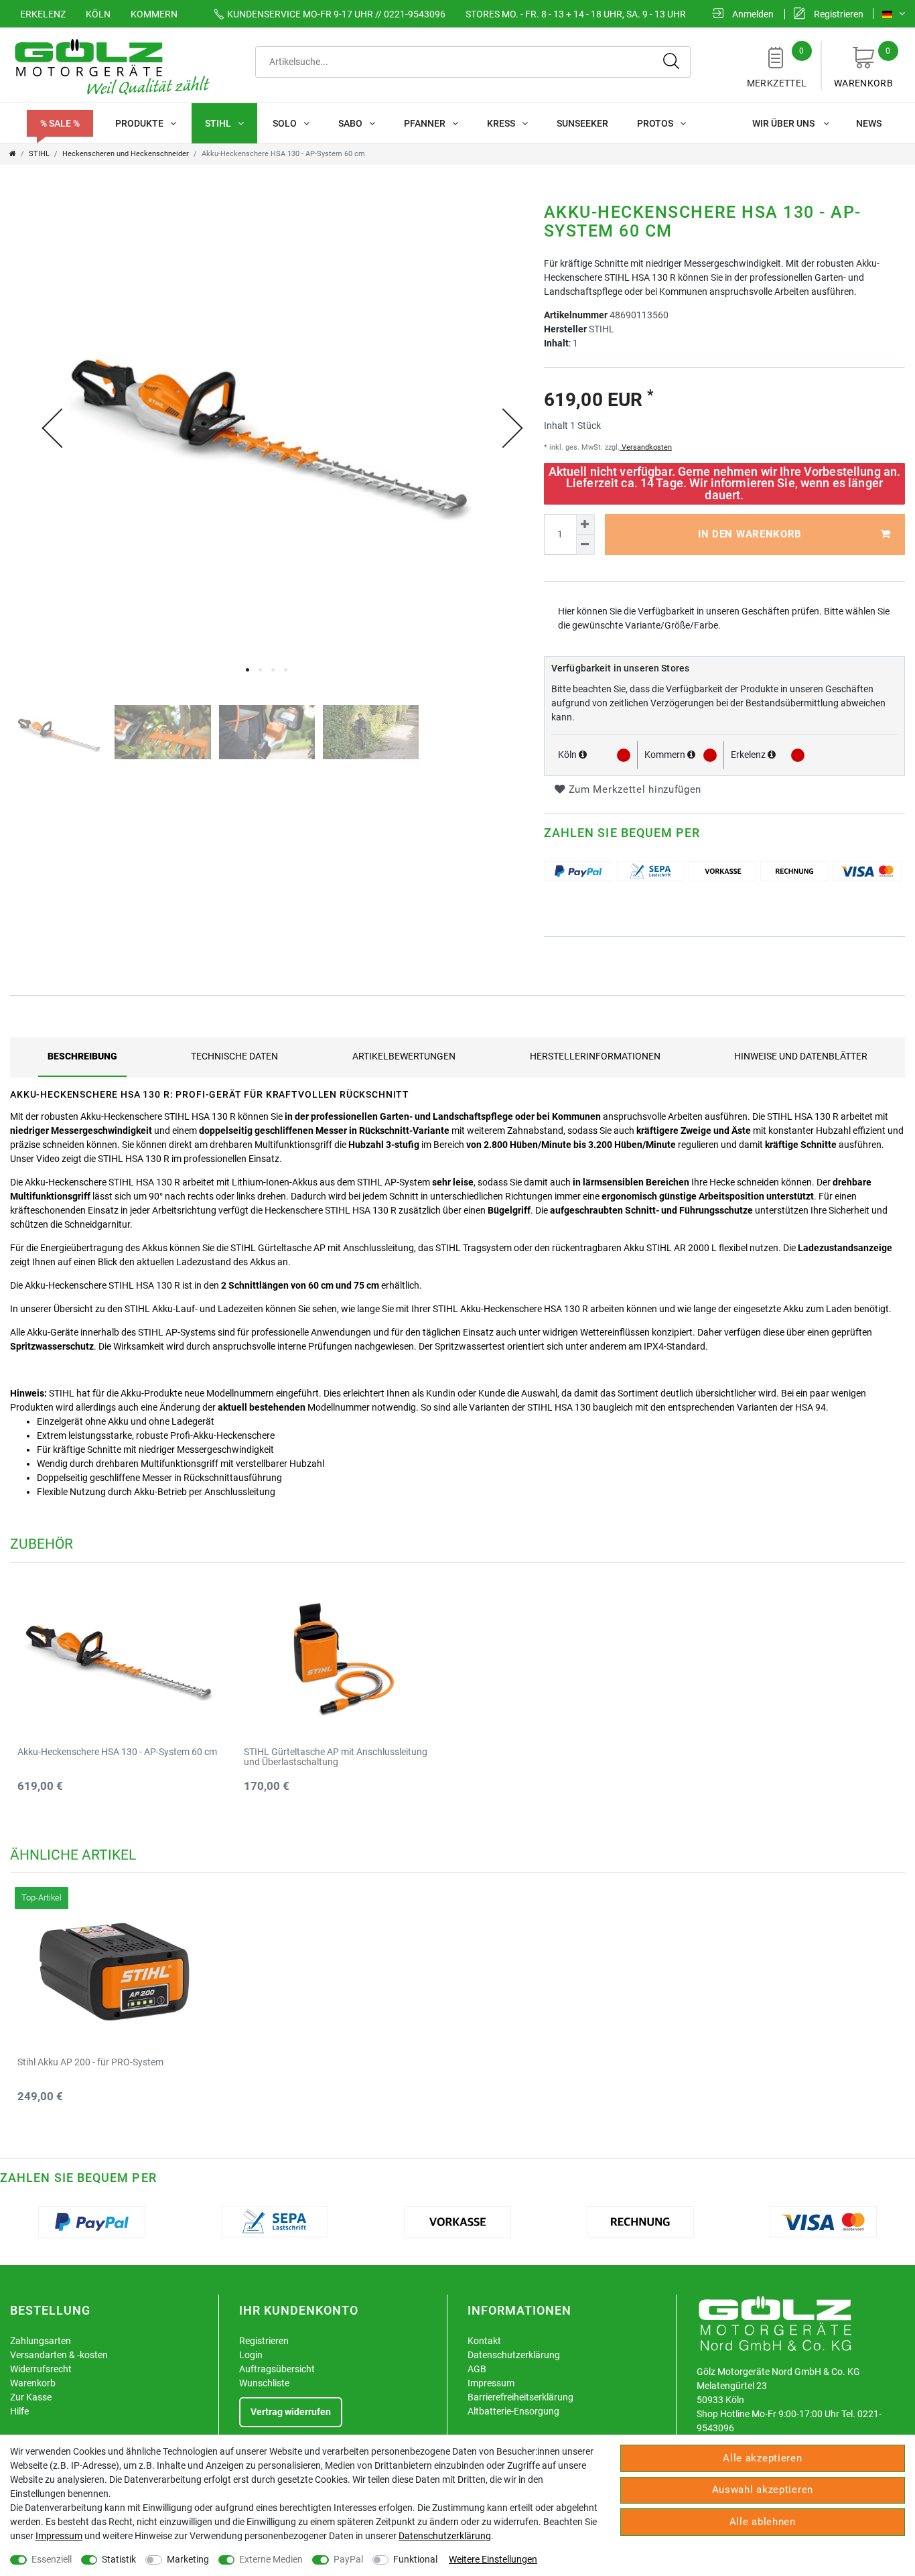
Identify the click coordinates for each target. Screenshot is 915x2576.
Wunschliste (264, 2383)
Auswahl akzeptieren (763, 2490)
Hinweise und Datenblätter (801, 1056)
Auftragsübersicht (277, 2369)
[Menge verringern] (585, 545)
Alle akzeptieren (762, 2458)
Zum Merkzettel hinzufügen (633, 789)
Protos (655, 123)
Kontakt (484, 2341)
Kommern (154, 14)
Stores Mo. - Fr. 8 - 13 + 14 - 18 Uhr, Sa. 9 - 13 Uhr (576, 14)
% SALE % (60, 123)
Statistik (119, 2559)
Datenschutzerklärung (514, 2355)
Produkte (139, 123)
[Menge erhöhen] (585, 524)
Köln (98, 14)
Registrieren (264, 2341)
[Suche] (672, 62)
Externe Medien (271, 2559)
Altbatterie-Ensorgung (513, 2411)
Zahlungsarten (41, 2341)
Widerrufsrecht (41, 2369)
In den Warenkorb (750, 534)
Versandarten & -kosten (59, 2355)
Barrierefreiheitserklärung (520, 2397)
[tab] (82, 1056)
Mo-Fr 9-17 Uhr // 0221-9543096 (336, 14)
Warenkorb (863, 67)
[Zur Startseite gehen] (13, 154)
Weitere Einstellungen (493, 2559)
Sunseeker (582, 123)
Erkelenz (43, 14)
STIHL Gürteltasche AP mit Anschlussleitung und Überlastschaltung (336, 1757)
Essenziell (52, 2559)
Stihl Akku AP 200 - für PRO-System (90, 2062)
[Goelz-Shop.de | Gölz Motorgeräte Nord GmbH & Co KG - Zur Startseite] (111, 66)
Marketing (188, 2559)
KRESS (501, 123)
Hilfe (19, 2411)
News (869, 123)
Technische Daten (234, 1056)
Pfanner (425, 123)
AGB (477, 2369)
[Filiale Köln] (583, 755)
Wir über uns (784, 123)
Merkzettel (777, 67)
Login (251, 2355)
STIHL (218, 123)
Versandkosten (646, 447)
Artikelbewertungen (404, 1056)
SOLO (285, 123)
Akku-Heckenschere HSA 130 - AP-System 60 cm (117, 1752)
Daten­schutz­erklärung (445, 2536)
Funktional (415, 2559)
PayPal (348, 2559)
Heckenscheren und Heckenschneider (126, 154)
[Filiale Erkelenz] (772, 755)
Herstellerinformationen (595, 1056)
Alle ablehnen (763, 2522)
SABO (350, 123)
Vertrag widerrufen (291, 2412)
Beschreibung (82, 1056)
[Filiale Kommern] (691, 755)
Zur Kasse (31, 2397)
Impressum (491, 2383)
